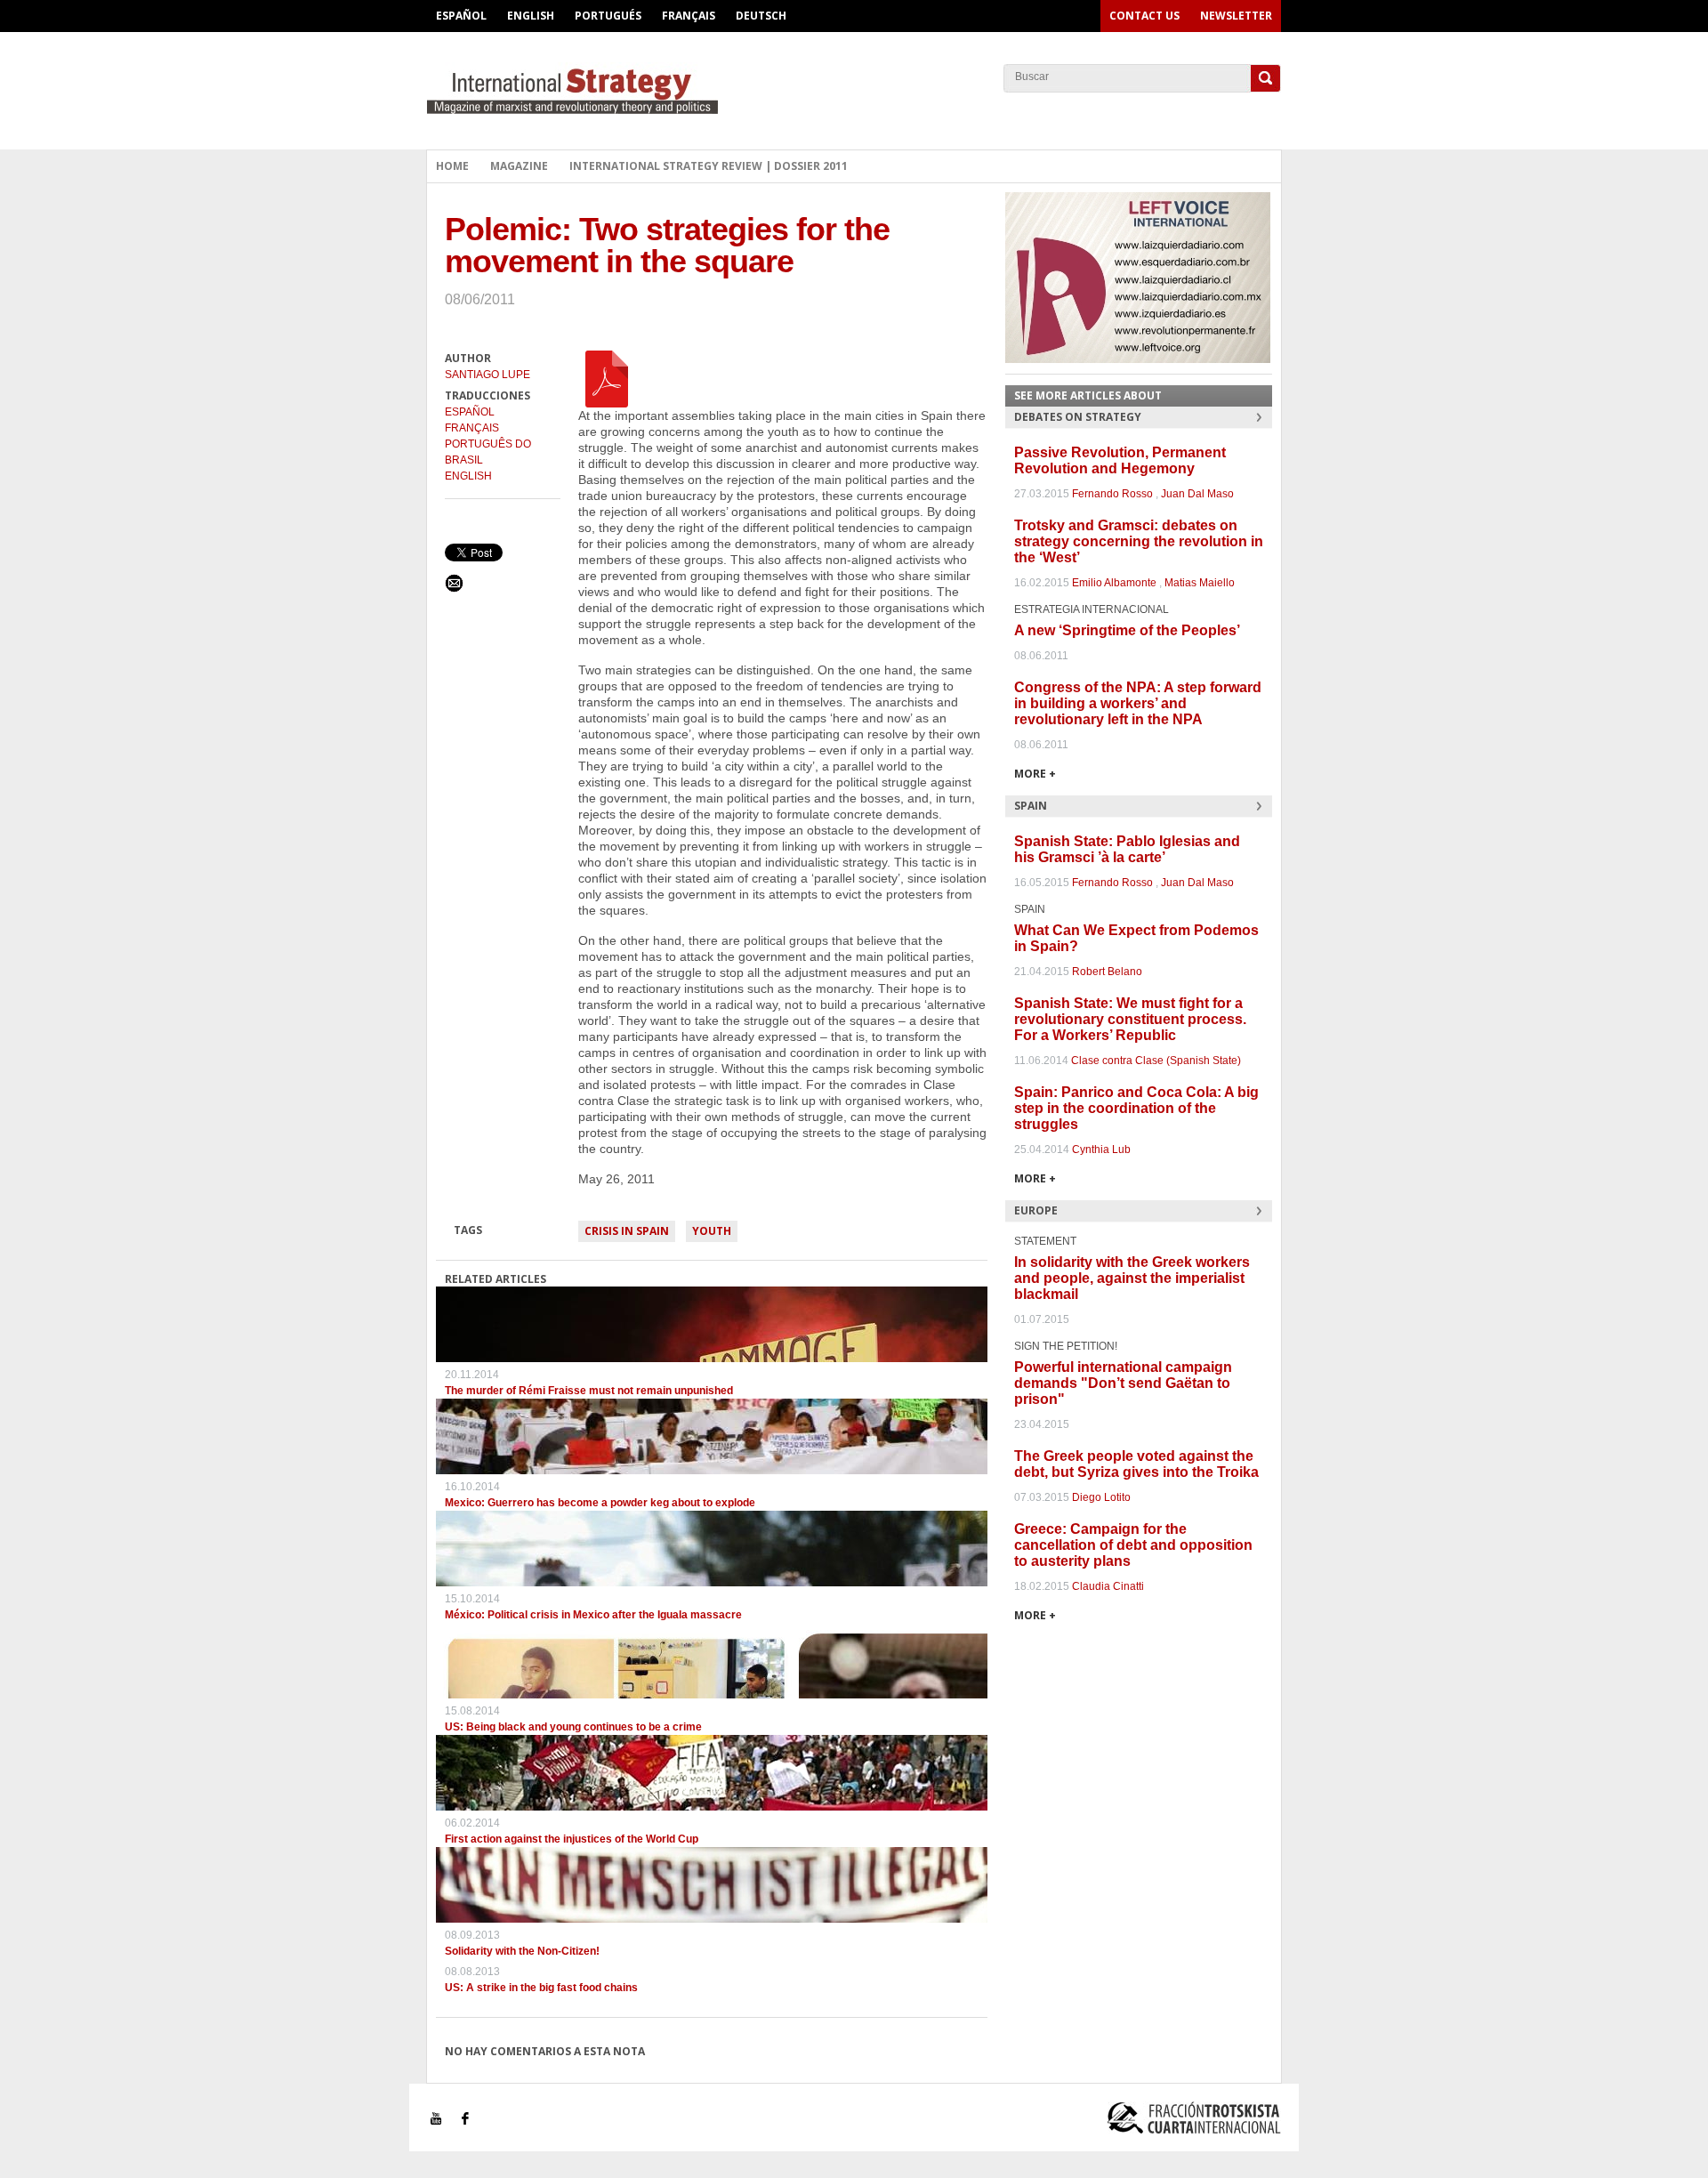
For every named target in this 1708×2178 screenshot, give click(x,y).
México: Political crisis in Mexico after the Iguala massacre (593, 1615)
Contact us (1144, 16)
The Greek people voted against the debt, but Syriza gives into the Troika (1136, 1464)
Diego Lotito (1101, 1497)
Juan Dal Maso (1197, 494)
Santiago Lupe (487, 375)
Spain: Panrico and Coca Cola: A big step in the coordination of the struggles (1136, 1108)
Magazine (519, 166)
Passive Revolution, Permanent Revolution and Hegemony (1120, 460)
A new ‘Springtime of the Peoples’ (1127, 630)
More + (1035, 774)
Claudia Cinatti (1108, 1586)
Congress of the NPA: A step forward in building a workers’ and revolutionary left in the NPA (1138, 703)
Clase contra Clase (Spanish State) (1156, 1061)
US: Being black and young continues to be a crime (573, 1727)
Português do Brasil (488, 452)
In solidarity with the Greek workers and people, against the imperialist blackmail (1132, 1278)
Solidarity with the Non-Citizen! (522, 1951)
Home (452, 166)
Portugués (608, 16)
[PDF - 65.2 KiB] (607, 378)
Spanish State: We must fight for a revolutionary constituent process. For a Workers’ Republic (1130, 1019)
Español (461, 16)
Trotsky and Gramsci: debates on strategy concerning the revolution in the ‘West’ (1139, 541)
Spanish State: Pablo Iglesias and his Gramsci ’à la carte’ (1127, 849)
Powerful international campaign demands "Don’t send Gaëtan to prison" (1123, 1383)
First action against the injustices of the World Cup (572, 1839)
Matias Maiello (1200, 583)
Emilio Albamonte (1114, 583)
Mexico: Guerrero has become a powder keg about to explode (600, 1503)
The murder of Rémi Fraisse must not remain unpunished (589, 1391)
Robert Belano (1107, 972)
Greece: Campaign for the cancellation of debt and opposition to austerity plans (1133, 1545)
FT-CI (854, 88)
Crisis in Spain (627, 1231)
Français (689, 16)
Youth (712, 1231)
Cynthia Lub (1101, 1149)
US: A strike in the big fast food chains (541, 1988)
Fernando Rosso (1112, 494)
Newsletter (1236, 16)
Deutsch (761, 16)
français (472, 428)
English (531, 16)
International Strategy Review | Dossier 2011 (709, 166)
